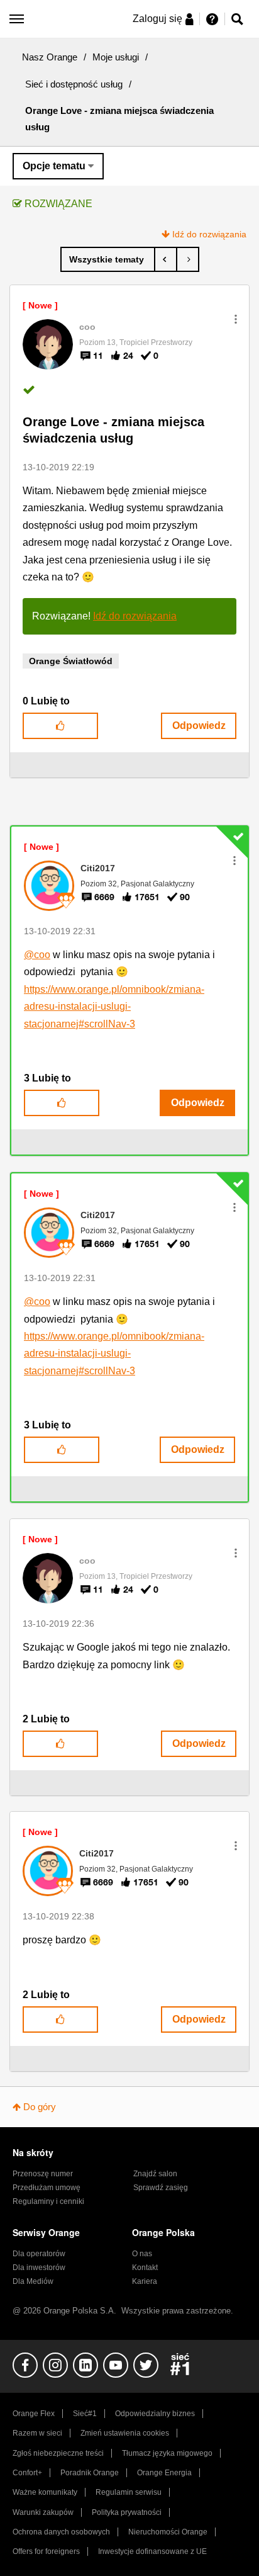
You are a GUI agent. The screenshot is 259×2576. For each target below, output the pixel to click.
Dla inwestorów (39, 2268)
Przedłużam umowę (47, 2188)
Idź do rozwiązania (209, 234)
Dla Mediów (33, 2281)
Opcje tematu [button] (54, 166)
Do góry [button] (40, 2107)
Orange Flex (34, 2414)
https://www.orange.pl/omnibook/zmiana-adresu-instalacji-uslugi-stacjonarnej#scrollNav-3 (114, 1007)
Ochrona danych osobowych (61, 2532)
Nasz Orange (50, 57)
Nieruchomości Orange (168, 2532)
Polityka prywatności (127, 2512)
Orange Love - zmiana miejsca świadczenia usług (113, 430)
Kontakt (145, 2268)
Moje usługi (116, 57)
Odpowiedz (199, 726)
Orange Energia (164, 2473)
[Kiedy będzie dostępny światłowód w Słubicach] (188, 259)
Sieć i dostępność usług (74, 84)
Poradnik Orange (90, 2473)
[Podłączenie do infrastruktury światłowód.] (166, 259)
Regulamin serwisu (129, 2492)
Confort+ (27, 2473)
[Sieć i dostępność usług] (108, 259)
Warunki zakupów (43, 2512)
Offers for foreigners (46, 2551)
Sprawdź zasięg (161, 2188)
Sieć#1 (85, 2414)
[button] (236, 319)
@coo (37, 955)
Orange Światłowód (71, 661)
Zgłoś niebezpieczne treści (58, 2453)
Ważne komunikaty (45, 2492)
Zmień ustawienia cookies (125, 2433)
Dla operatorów (39, 2254)
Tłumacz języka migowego (167, 2453)
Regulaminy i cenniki (48, 2201)
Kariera (145, 2281)
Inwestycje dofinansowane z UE (152, 2551)
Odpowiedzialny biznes (155, 2414)
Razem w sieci (37, 2433)
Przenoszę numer (43, 2174)
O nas (142, 2254)
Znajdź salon (155, 2174)
